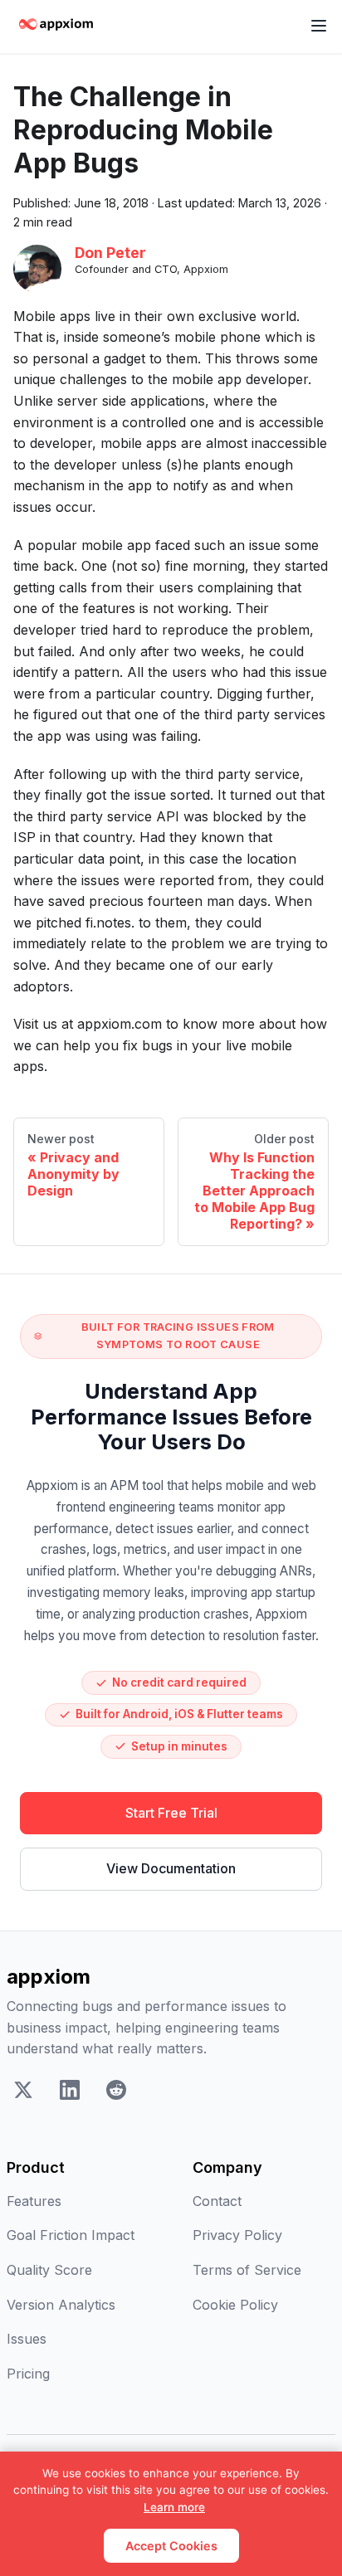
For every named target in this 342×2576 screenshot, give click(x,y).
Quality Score (49, 2270)
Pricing (28, 2374)
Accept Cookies (171, 2546)
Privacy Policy (237, 2235)
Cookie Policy (235, 2305)
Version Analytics (61, 2305)
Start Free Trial (171, 1813)
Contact (217, 2201)
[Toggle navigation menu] (319, 27)
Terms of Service (247, 2270)
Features (34, 2201)
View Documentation (171, 1868)
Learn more (174, 2507)
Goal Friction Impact (71, 2235)
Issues (27, 2339)
